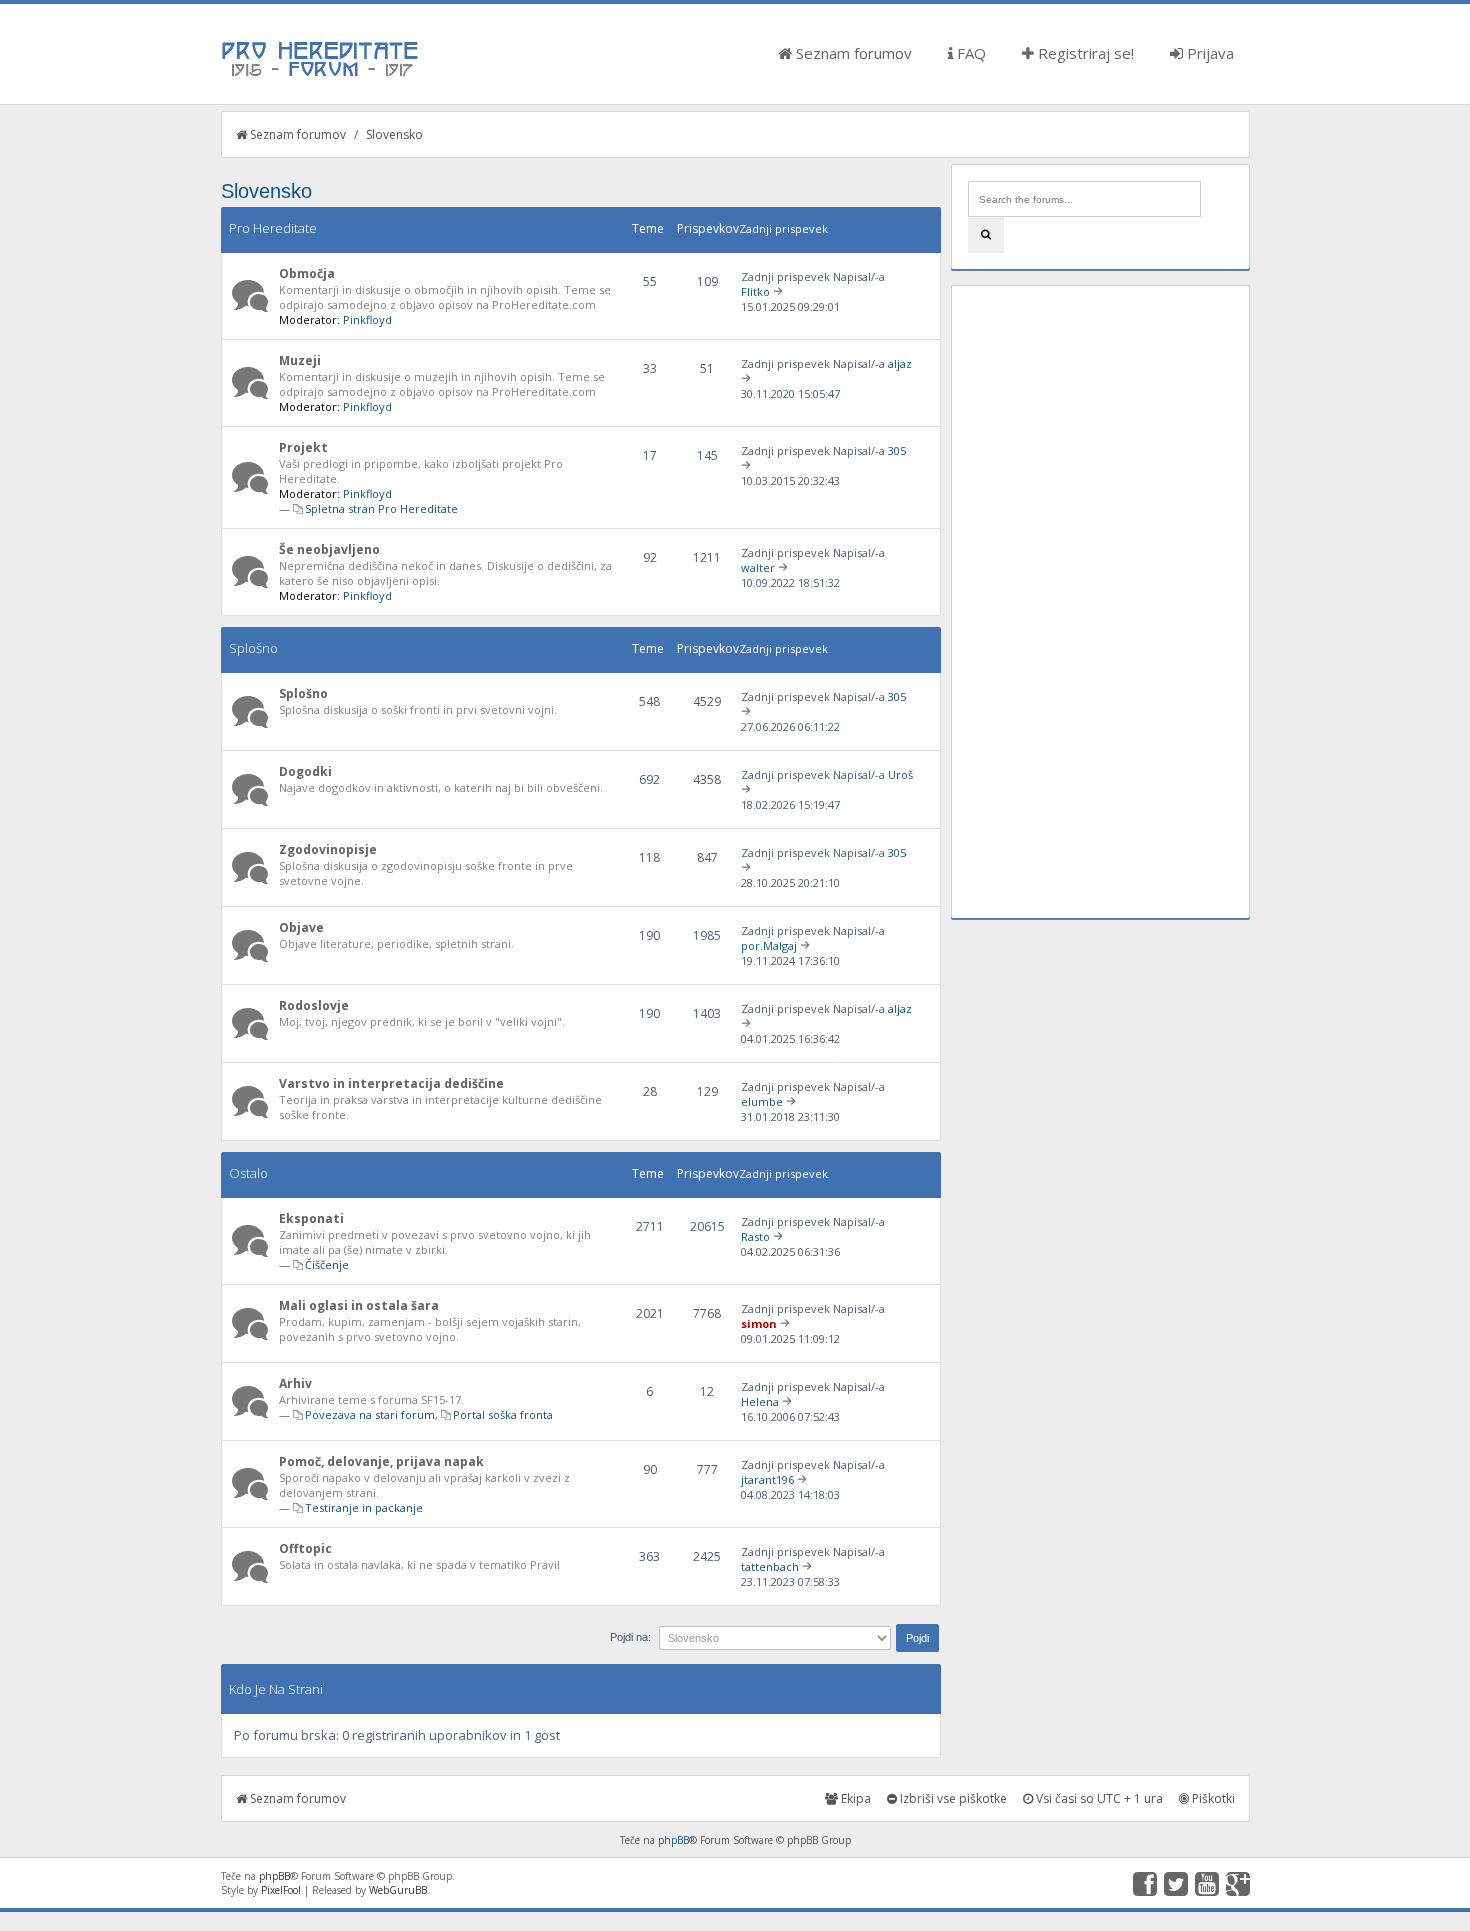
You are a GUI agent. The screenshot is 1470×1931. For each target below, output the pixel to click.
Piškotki (1212, 1798)
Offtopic (305, 1548)
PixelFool (281, 1890)
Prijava (1208, 53)
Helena (760, 1401)
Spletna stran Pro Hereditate (381, 508)
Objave (301, 927)
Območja (307, 273)
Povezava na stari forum (370, 1414)
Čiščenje (327, 1264)
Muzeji (300, 360)
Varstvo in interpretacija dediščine (391, 1083)
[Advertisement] (1100, 602)
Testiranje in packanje (364, 1507)
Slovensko (394, 134)
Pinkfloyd (367, 319)
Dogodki (305, 771)
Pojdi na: (630, 1637)
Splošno (253, 648)
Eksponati (311, 1218)
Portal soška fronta (503, 1414)
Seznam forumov (852, 53)
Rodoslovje (314, 1005)
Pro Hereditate (273, 228)
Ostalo (248, 1173)
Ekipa (854, 1798)
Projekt (303, 447)
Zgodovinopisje (328, 849)
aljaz (900, 363)
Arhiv (295, 1383)
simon (759, 1323)
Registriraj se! (1084, 53)
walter (758, 567)
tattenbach (770, 1566)
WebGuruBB (398, 1890)
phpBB (673, 1840)
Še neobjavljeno (329, 549)
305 (897, 450)
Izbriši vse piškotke (952, 1798)
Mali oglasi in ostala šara (359, 1305)
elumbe (762, 1101)
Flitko (755, 291)
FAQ (969, 53)
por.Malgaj (769, 945)
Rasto (755, 1236)
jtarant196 (767, 1479)
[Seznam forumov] (321, 75)
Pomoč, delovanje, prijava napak (381, 1461)
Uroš (900, 774)
